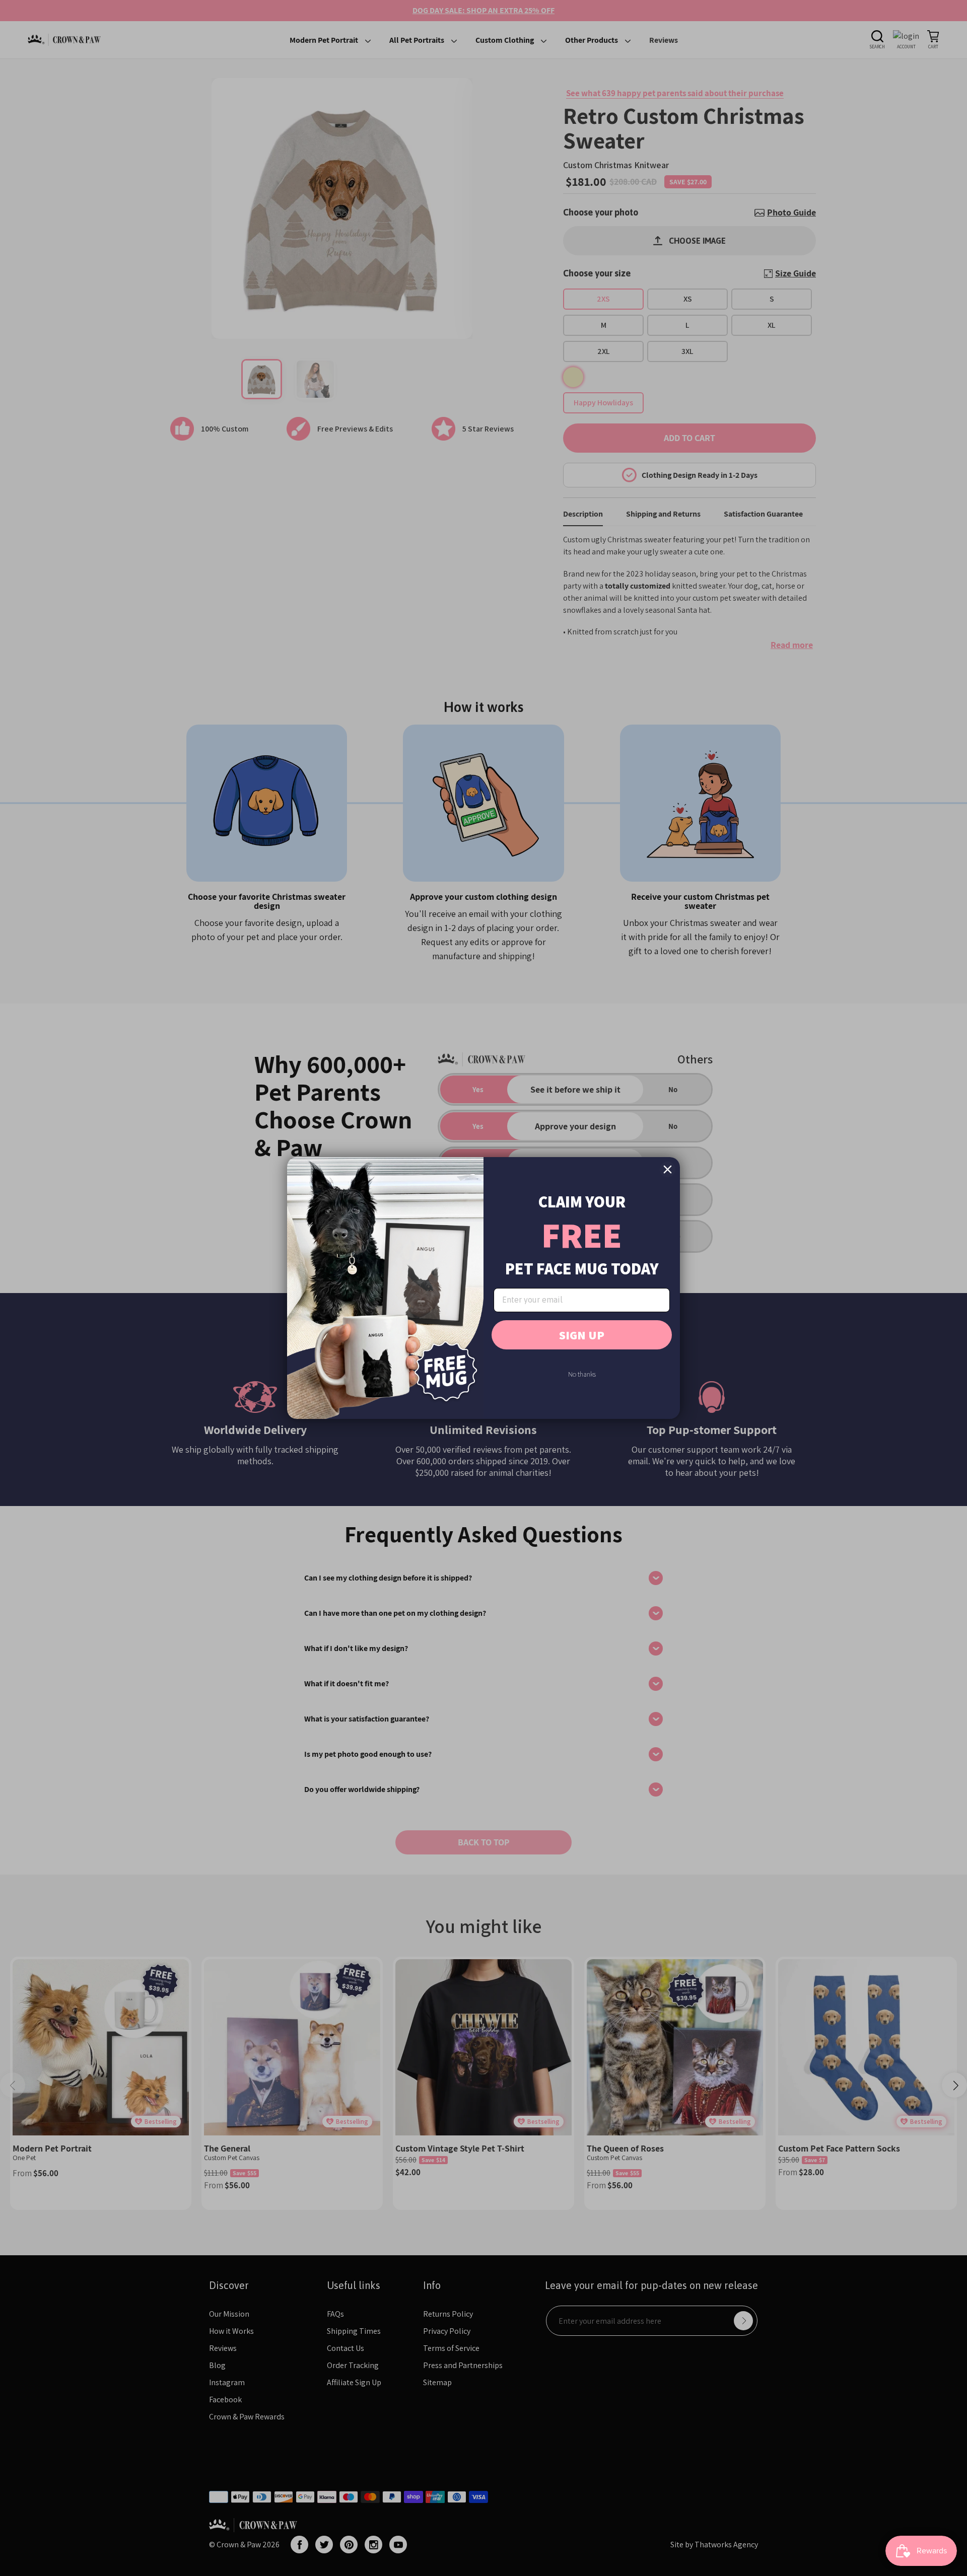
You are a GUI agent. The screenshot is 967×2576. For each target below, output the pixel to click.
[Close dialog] (668, 1169)
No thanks (582, 1374)
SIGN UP (582, 1335)
